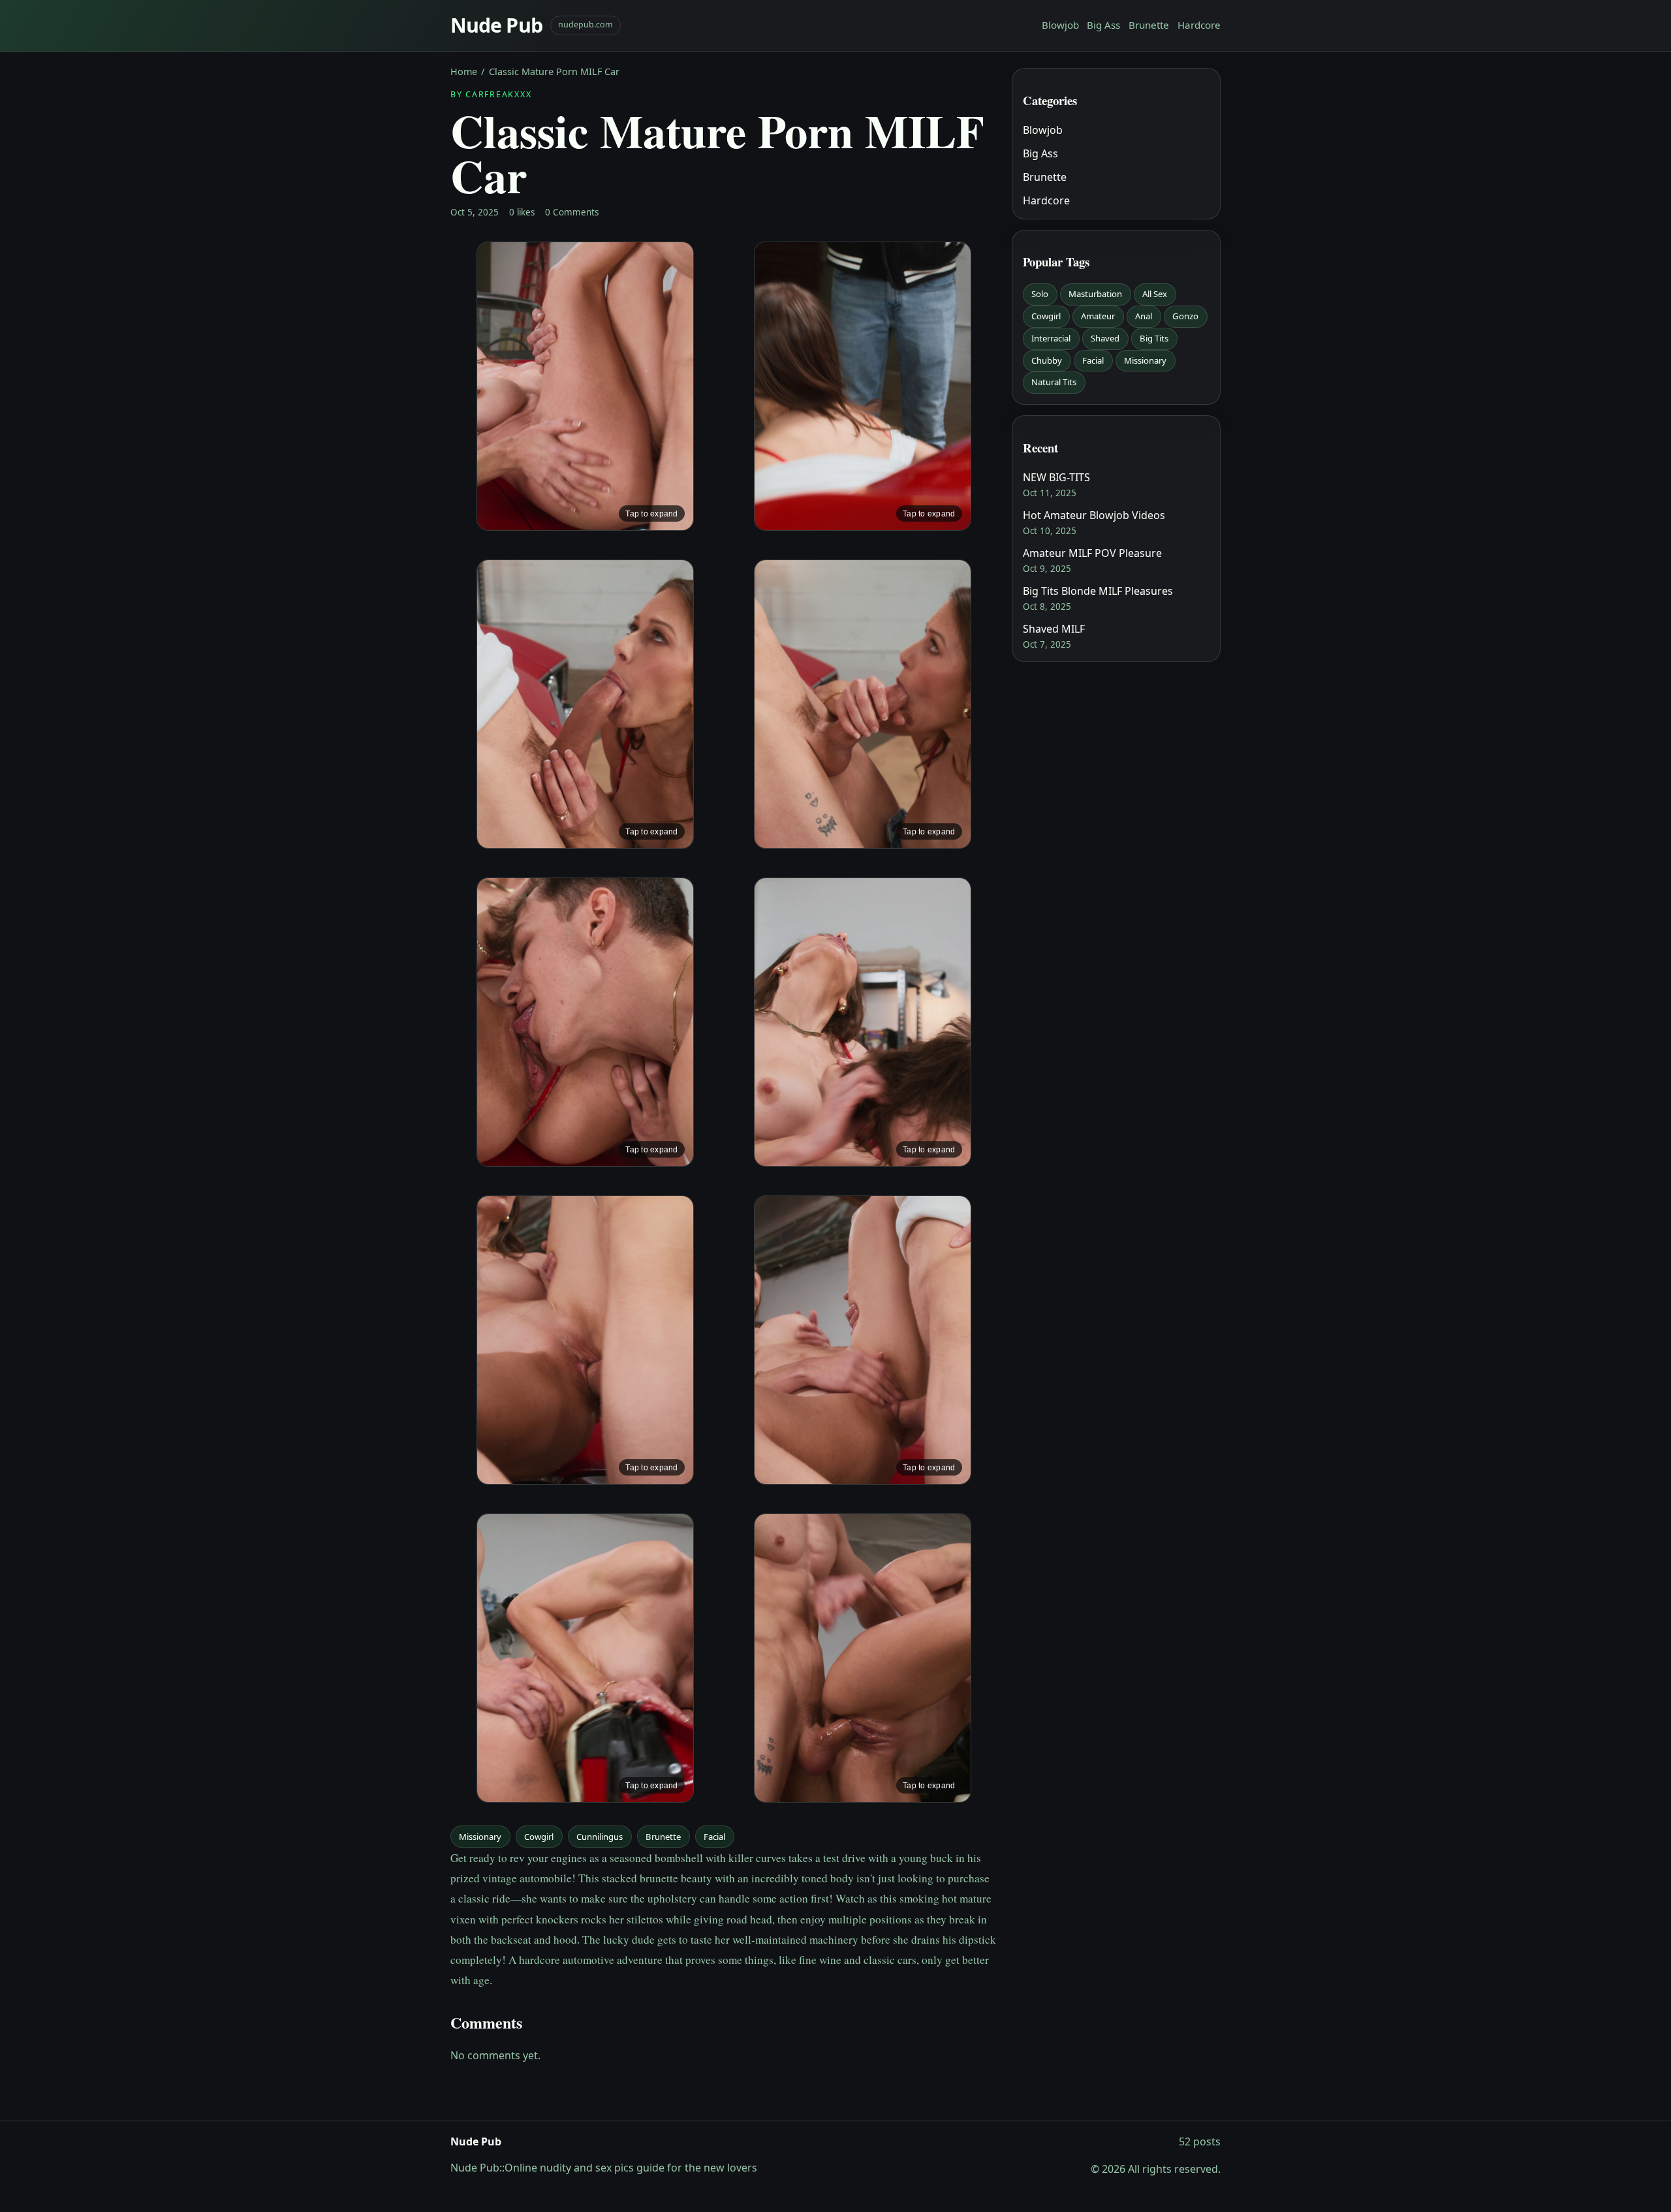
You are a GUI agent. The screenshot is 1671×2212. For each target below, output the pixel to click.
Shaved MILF (1054, 629)
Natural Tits (1054, 382)
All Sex (1155, 294)
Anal (1144, 316)
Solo (1040, 294)
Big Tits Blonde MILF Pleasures (1098, 591)
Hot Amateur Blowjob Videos (1094, 515)
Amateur (1098, 316)
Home (464, 71)
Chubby (1047, 360)
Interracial (1051, 338)
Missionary (480, 1837)
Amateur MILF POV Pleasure (1092, 553)
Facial (714, 1837)
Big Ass (1103, 25)
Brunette (1149, 25)
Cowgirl (539, 1837)
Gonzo (1185, 316)
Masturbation (1095, 294)
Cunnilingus (600, 1837)
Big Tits (1154, 338)
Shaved (1105, 338)
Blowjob (1060, 25)
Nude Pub (496, 25)
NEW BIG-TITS (1056, 477)
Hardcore (1199, 25)
